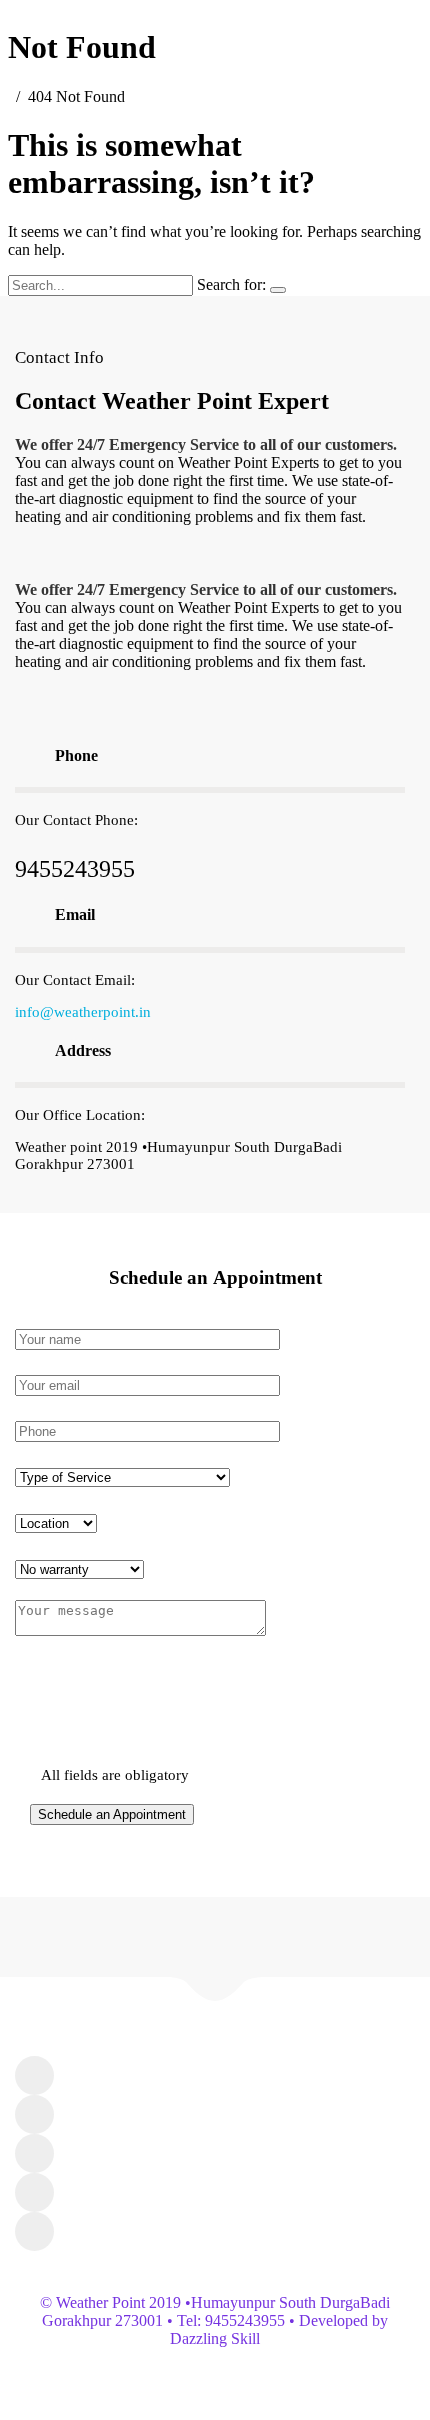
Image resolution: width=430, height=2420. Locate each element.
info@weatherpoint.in (83, 1012)
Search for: (231, 284)
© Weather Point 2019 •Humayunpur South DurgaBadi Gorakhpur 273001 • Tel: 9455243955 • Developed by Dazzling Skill (215, 2320)
